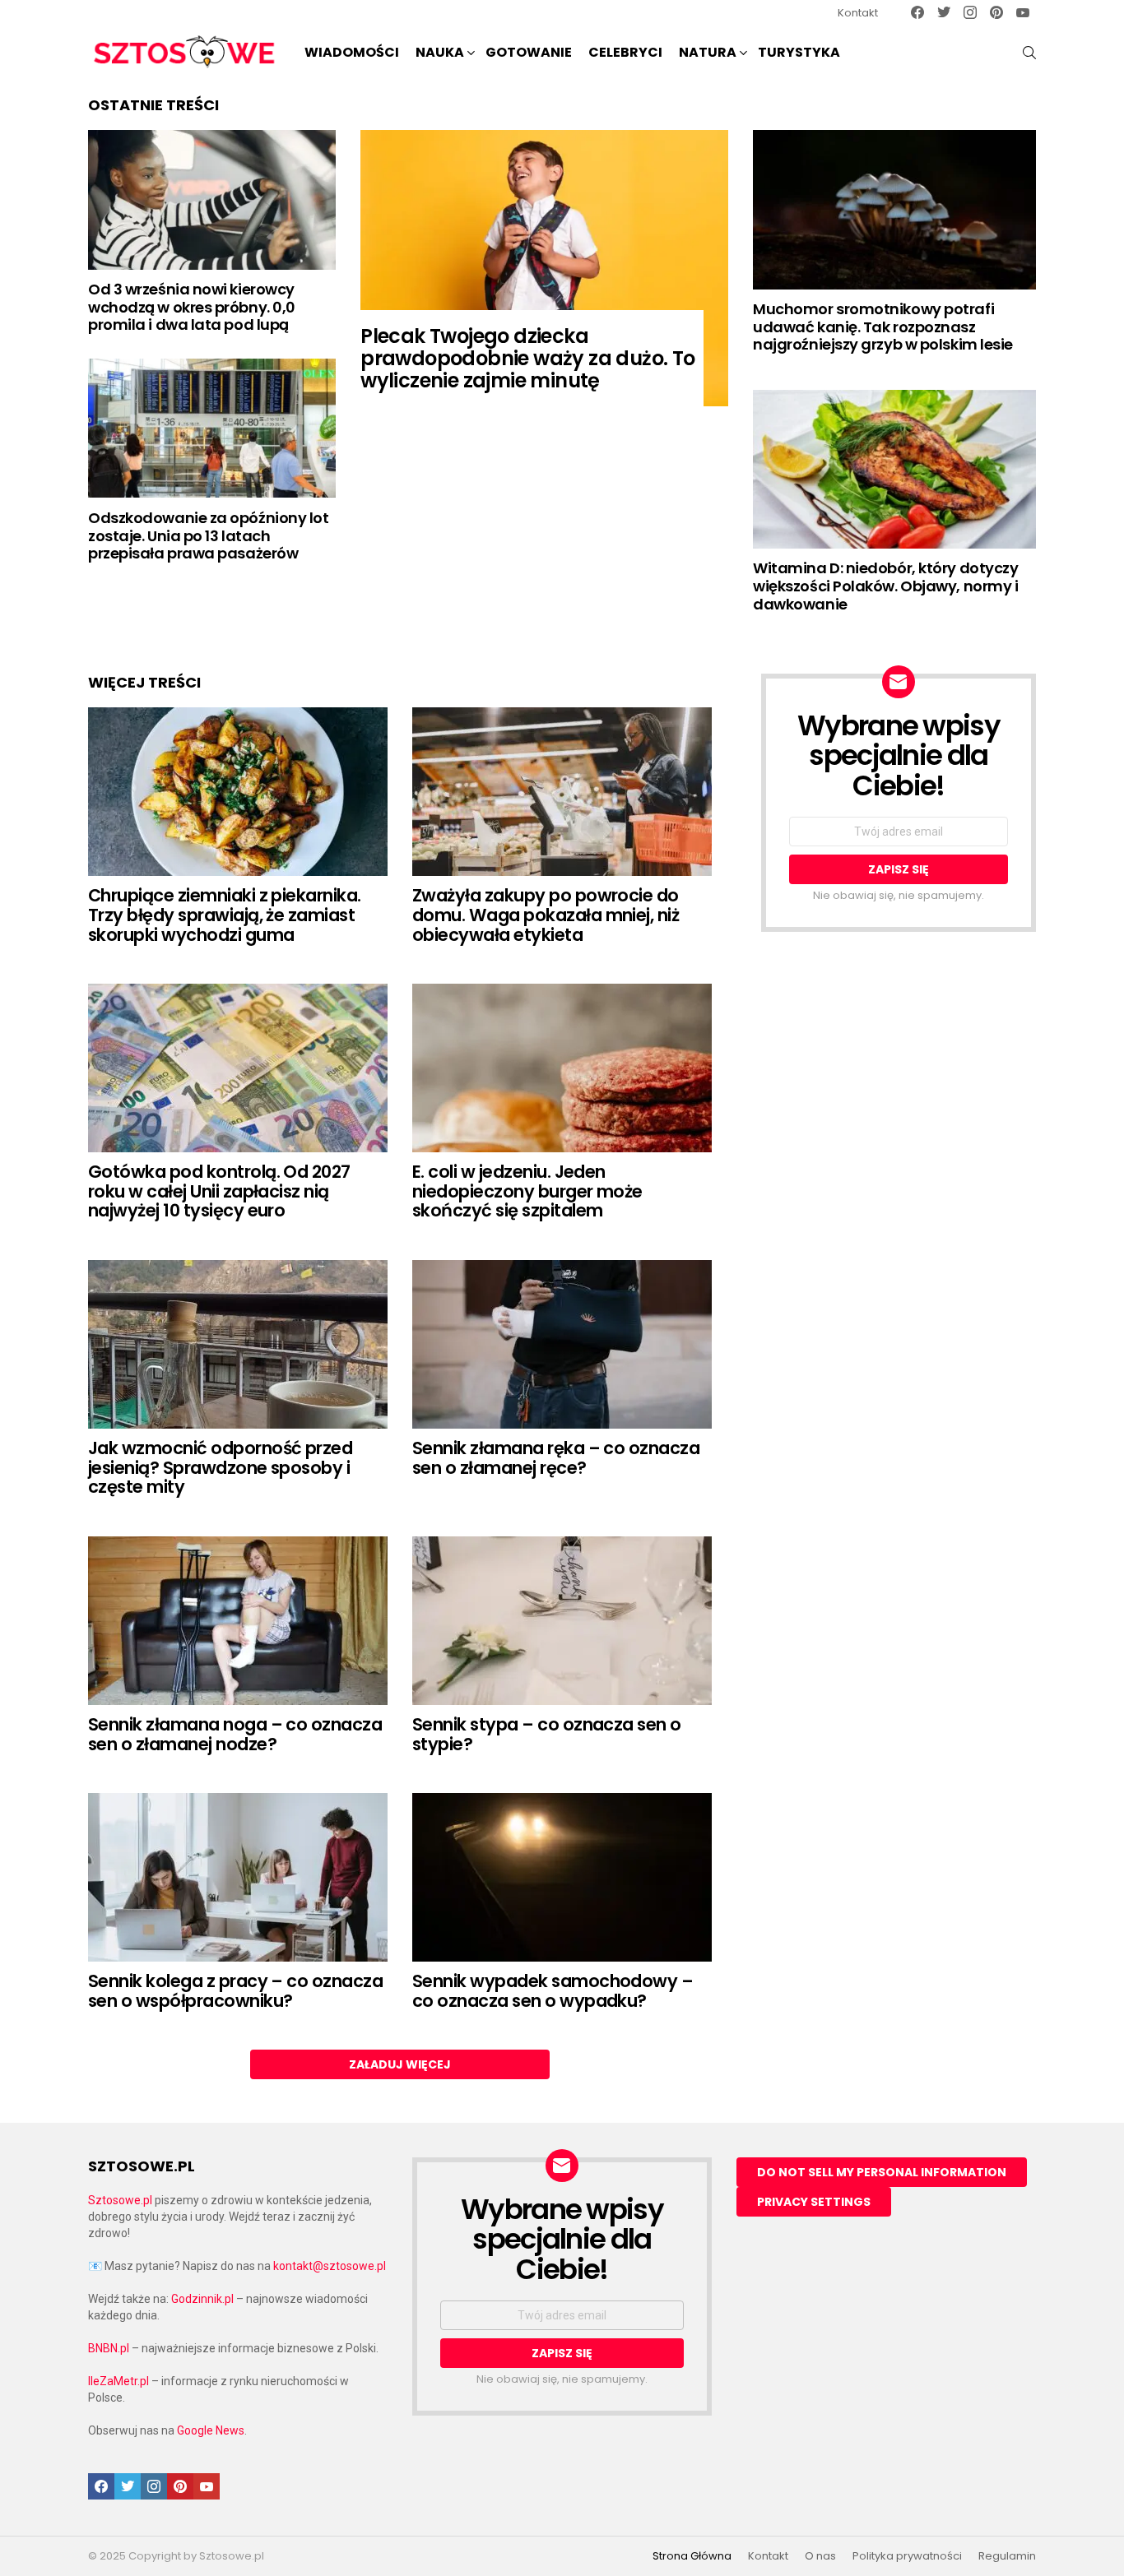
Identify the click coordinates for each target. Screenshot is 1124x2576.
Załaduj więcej (400, 2064)
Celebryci (625, 52)
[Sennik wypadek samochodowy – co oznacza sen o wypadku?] (562, 1877)
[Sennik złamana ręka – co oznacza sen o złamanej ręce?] (562, 1344)
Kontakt (858, 13)
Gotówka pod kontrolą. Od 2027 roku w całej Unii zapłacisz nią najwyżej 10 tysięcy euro (219, 1191)
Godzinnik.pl (202, 2299)
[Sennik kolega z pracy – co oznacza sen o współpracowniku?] (238, 1877)
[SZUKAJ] (1029, 53)
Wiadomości (352, 52)
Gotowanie (529, 52)
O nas (820, 2556)
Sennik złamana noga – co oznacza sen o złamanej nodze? (235, 1734)
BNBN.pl (109, 2348)
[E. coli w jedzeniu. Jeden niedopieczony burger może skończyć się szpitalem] (562, 1068)
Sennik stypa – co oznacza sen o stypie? (547, 1734)
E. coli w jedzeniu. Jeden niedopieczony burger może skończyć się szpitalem (527, 1191)
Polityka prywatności (907, 2556)
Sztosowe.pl (120, 2200)
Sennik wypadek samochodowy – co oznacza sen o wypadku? (553, 1991)
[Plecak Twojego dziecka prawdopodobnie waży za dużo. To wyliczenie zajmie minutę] (544, 268)
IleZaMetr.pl (118, 2381)
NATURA (708, 52)
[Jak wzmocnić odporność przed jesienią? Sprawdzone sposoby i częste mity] (238, 1344)
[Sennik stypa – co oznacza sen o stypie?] (562, 1621)
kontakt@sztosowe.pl (330, 2266)
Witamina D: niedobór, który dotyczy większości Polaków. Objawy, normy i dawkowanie (885, 586)
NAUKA (440, 52)
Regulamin (1007, 2556)
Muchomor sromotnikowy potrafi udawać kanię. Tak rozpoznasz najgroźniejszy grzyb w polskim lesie (883, 327)
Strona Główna (692, 2556)
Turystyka (799, 52)
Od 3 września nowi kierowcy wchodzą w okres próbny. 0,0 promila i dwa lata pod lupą (192, 307)
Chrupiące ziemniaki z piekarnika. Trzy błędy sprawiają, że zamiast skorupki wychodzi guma (225, 915)
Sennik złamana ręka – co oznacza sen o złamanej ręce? (556, 1458)
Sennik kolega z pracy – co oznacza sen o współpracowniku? (235, 1991)
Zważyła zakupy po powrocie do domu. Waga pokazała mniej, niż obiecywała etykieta (546, 915)
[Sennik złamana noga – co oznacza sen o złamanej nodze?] (238, 1621)
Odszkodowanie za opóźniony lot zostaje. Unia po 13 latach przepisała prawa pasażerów (209, 535)
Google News (211, 2430)
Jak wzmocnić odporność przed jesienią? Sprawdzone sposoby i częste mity (220, 1467)
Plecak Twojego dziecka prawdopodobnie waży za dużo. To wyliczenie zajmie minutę (527, 358)
